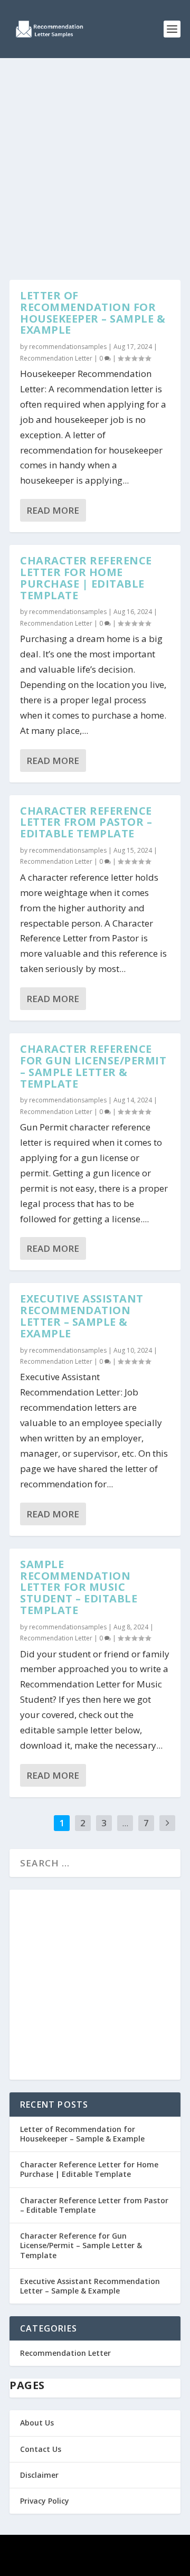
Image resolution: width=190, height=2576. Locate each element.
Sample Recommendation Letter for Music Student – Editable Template (79, 1587)
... (125, 1823)
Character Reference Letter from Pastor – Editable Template (86, 822)
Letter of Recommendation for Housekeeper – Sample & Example (93, 313)
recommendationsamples (68, 347)
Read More (53, 510)
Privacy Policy (45, 2501)
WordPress (95, 2562)
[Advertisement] (95, 158)
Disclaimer (39, 2475)
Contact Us (41, 2449)
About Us (37, 2423)
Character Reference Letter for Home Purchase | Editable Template (86, 578)
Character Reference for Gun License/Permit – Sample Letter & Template (93, 1066)
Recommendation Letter (56, 358)
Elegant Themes (93, 2550)
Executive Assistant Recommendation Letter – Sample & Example (82, 1316)
